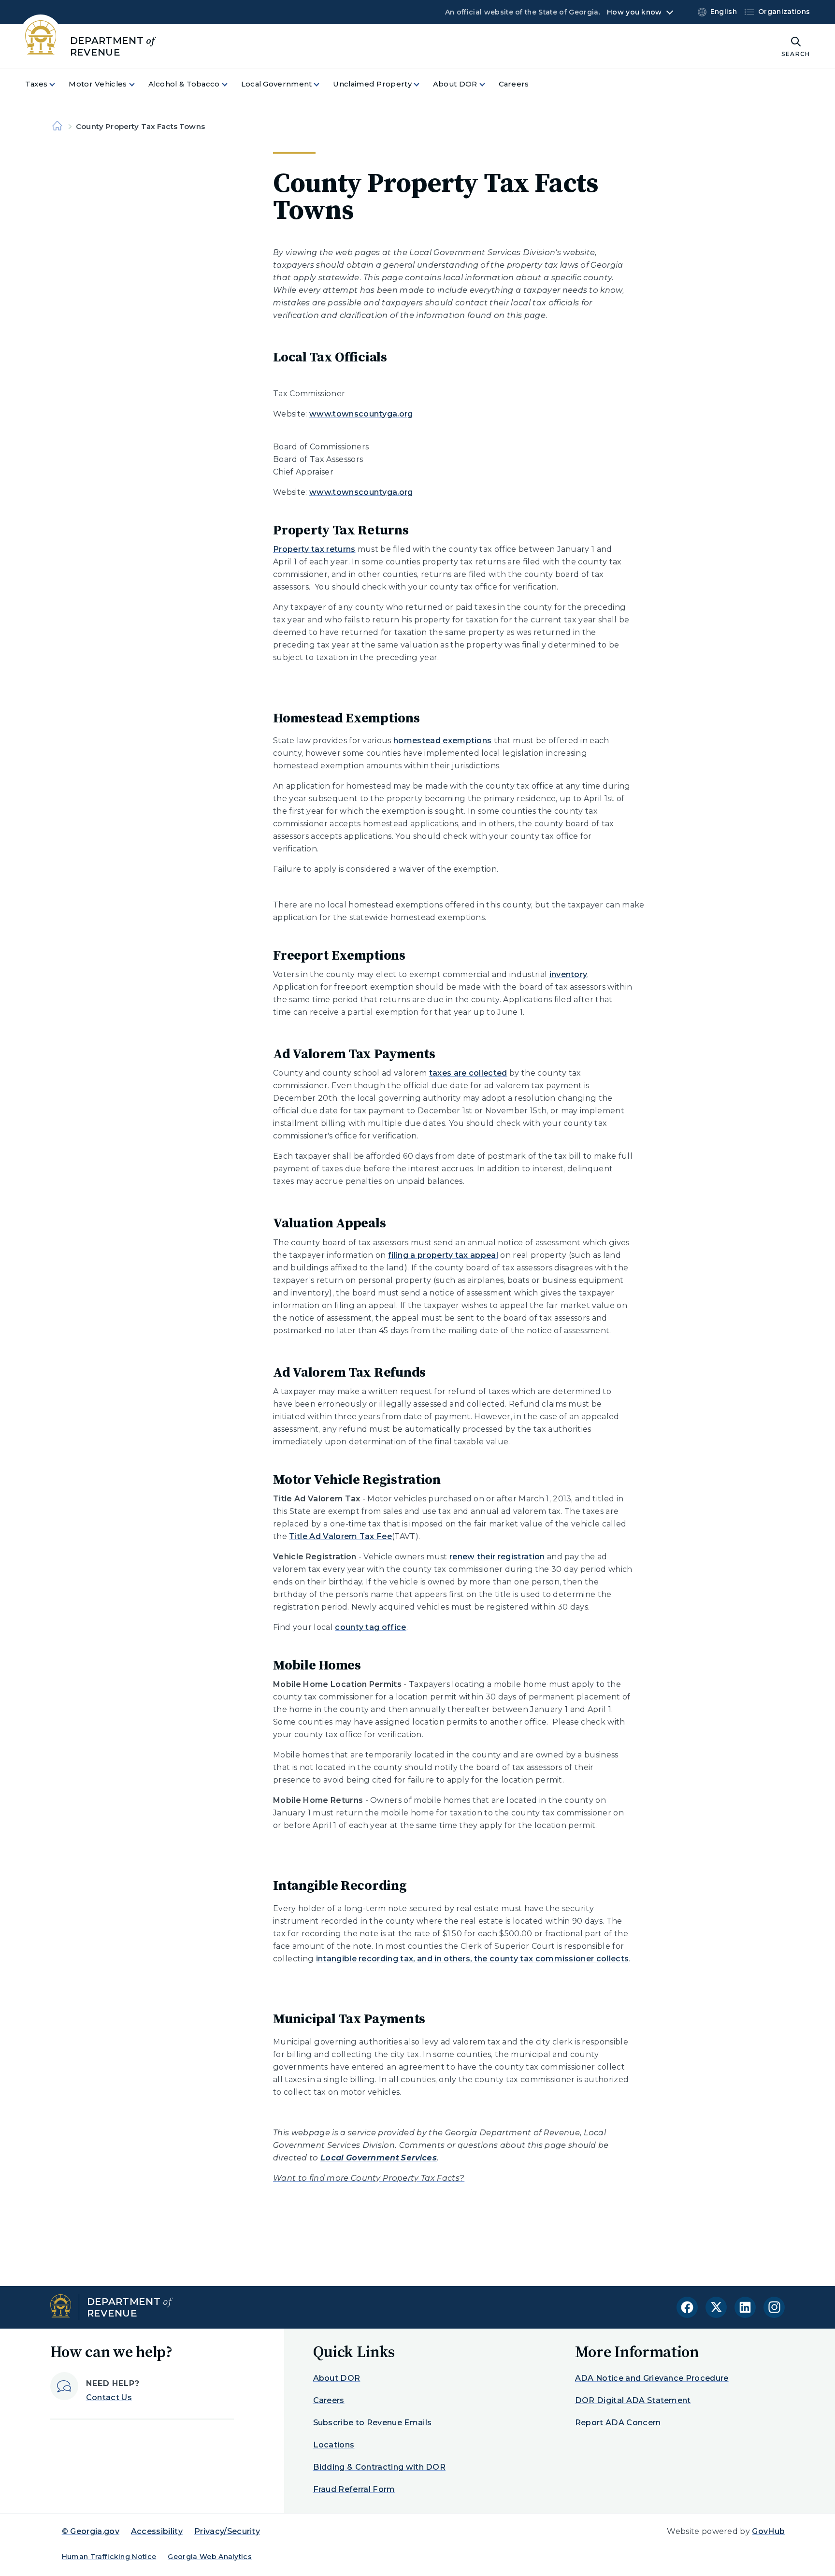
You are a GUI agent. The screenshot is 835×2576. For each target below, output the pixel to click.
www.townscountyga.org (361, 414)
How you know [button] (634, 12)
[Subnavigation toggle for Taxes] (58, 84)
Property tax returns (314, 549)
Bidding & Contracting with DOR (380, 2467)
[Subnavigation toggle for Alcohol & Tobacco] (230, 84)
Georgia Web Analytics (210, 2557)
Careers (329, 2400)
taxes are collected (468, 1073)
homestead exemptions (442, 741)
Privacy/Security (227, 2531)
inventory (569, 974)
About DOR (337, 2378)
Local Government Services (379, 2158)
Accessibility (157, 2531)
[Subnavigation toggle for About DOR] (488, 84)
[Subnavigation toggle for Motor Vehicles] (138, 84)
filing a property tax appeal (443, 1255)
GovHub (768, 2531)
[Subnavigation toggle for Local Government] (322, 84)
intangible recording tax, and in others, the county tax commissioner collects (473, 1959)
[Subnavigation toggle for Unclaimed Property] (422, 84)
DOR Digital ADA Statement (633, 2400)
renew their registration (497, 1557)
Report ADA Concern (618, 2423)
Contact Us (109, 2397)
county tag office (370, 1627)
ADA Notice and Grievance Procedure (652, 2378)
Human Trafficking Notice (109, 2557)
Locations (334, 2445)
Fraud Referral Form (354, 2489)
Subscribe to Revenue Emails (373, 2423)
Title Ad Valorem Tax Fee (340, 1536)
